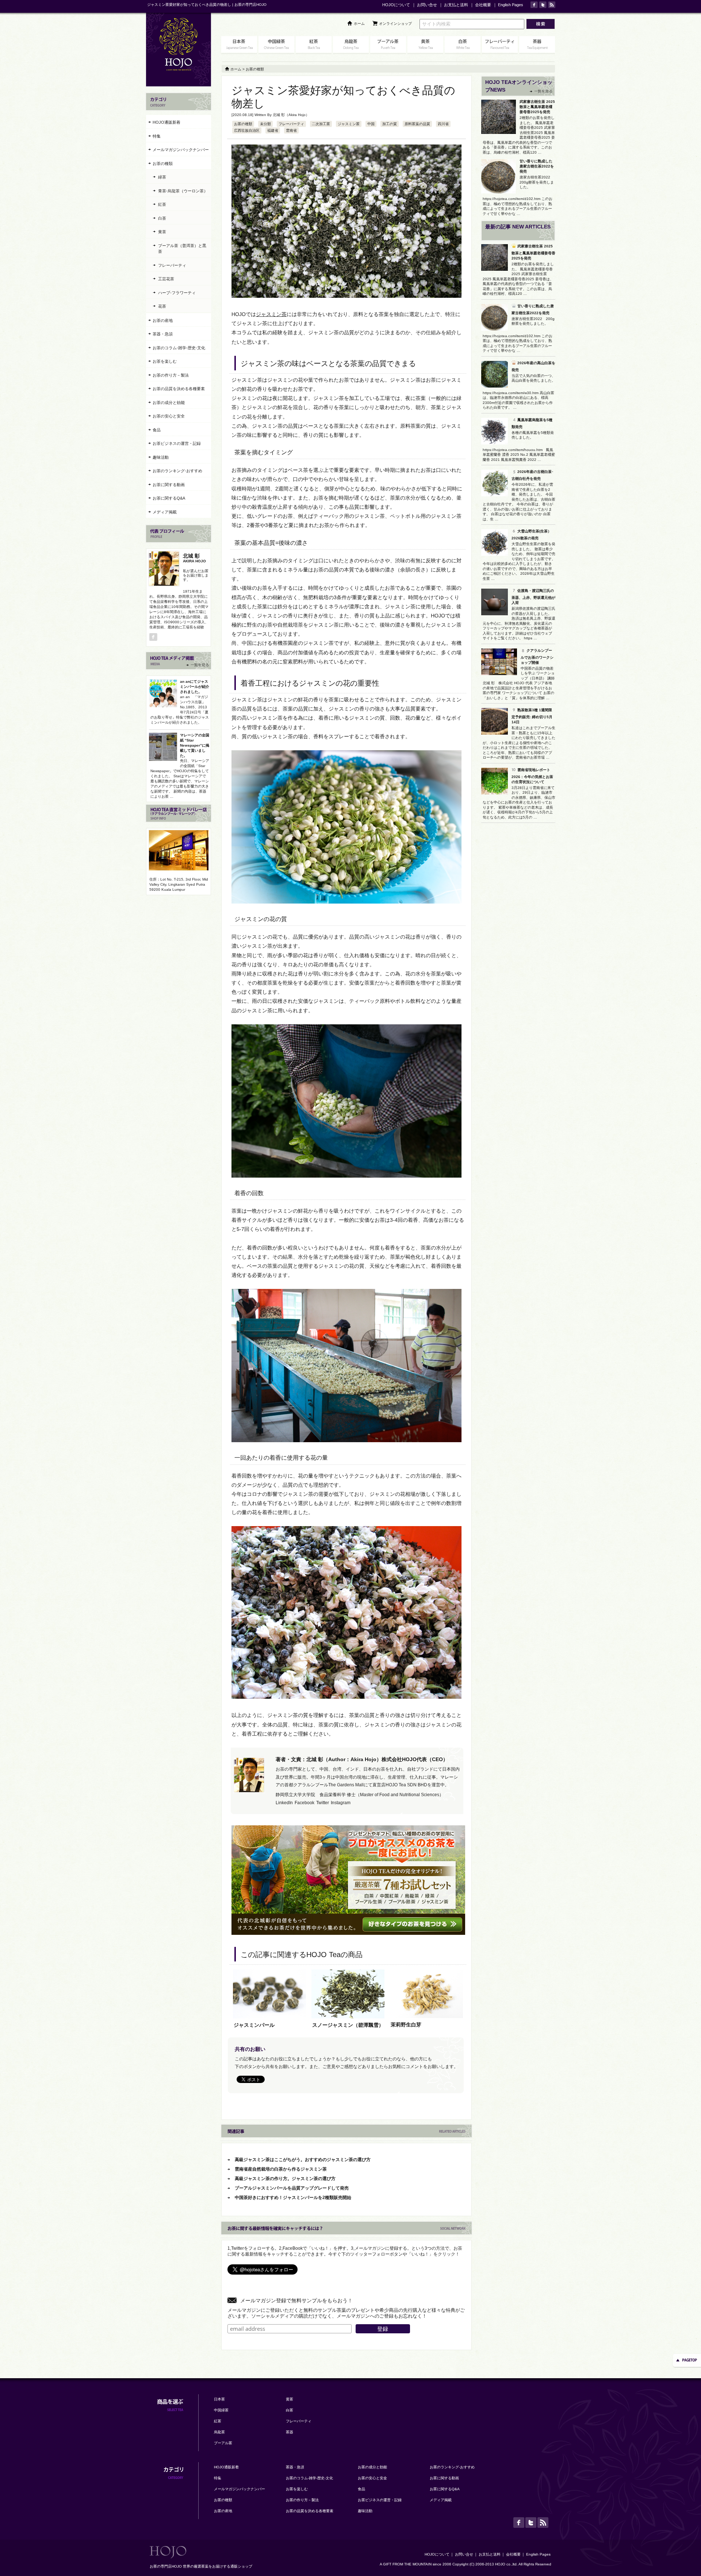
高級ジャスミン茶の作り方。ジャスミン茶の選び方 (285, 2179)
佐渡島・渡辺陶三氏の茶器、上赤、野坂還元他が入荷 (533, 597)
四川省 (443, 124)
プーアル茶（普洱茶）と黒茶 (182, 249)
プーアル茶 (223, 2443)
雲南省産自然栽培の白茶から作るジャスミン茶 (281, 2169)
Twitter (323, 1803)
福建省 (273, 130)
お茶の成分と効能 (169, 403)
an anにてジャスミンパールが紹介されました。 (195, 687)
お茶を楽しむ (165, 361)
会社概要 (483, 5)
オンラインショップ (395, 24)
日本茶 (219, 2399)
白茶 (162, 218)
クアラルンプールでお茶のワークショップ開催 (537, 656)
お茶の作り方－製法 (171, 375)
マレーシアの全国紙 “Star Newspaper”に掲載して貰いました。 (195, 745)
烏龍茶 (219, 2432)
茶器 (290, 2432)
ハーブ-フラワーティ (177, 293)
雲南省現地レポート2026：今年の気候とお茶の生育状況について (532, 776)
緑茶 (162, 177)
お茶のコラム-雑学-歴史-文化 (179, 348)
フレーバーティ (291, 124)
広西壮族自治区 (247, 130)
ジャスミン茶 (349, 124)
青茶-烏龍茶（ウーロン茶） (183, 191)
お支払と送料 (456, 5)
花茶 (162, 306)
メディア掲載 (165, 512)
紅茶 (162, 204)
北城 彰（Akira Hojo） (291, 115)
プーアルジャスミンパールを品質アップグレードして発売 (292, 2188)
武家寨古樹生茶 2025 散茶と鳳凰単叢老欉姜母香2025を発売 (537, 107)
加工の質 (390, 124)
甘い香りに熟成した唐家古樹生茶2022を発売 (537, 166)
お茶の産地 (163, 320)
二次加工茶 (321, 124)
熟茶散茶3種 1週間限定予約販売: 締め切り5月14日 (532, 716)
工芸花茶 (166, 279)
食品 (157, 430)
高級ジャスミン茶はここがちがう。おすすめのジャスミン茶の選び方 (303, 2160)
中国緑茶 (221, 2410)
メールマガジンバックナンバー (181, 150)
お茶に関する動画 (169, 485)
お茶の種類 (243, 124)
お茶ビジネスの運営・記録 (177, 443)
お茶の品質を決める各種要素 (179, 389)
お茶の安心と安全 (169, 416)
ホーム (359, 24)
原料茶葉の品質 (417, 124)
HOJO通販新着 (166, 122)
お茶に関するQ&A (169, 498)
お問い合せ (427, 5)
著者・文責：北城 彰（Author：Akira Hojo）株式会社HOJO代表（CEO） (362, 1759)
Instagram (341, 1803)
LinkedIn (284, 1803)
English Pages (511, 5)
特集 (157, 136)
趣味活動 (161, 457)
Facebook (304, 1803)
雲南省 (291, 130)
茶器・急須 (163, 334)
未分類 (265, 124)
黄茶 (162, 232)
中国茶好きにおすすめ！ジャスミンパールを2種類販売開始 (293, 2198)
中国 (371, 124)
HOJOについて (396, 5)
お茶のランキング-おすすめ (177, 471)
